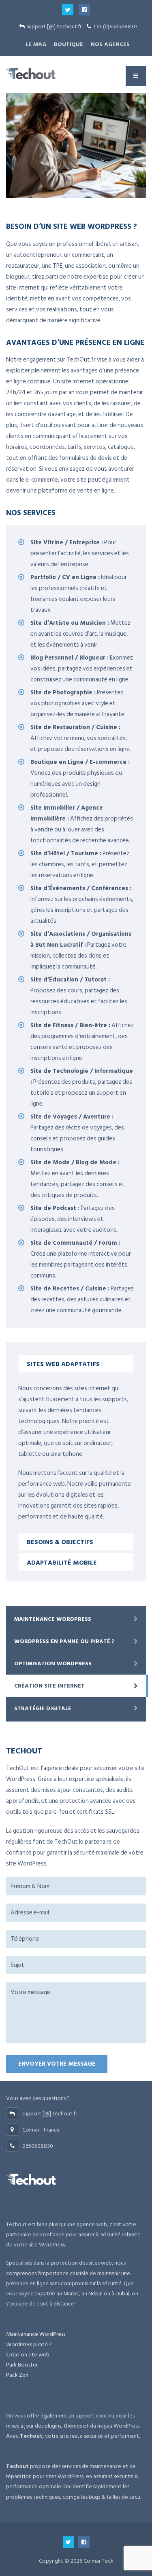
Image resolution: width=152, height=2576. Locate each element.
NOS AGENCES (110, 44)
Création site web (28, 2355)
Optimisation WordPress (53, 1663)
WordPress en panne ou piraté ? (64, 1641)
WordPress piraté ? (29, 2344)
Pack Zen (17, 2375)
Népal (95, 2294)
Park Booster (22, 2365)
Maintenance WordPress (53, 1619)
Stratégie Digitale (43, 1708)
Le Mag (36, 44)
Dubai (122, 2294)
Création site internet (49, 1686)
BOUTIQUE (69, 44)
